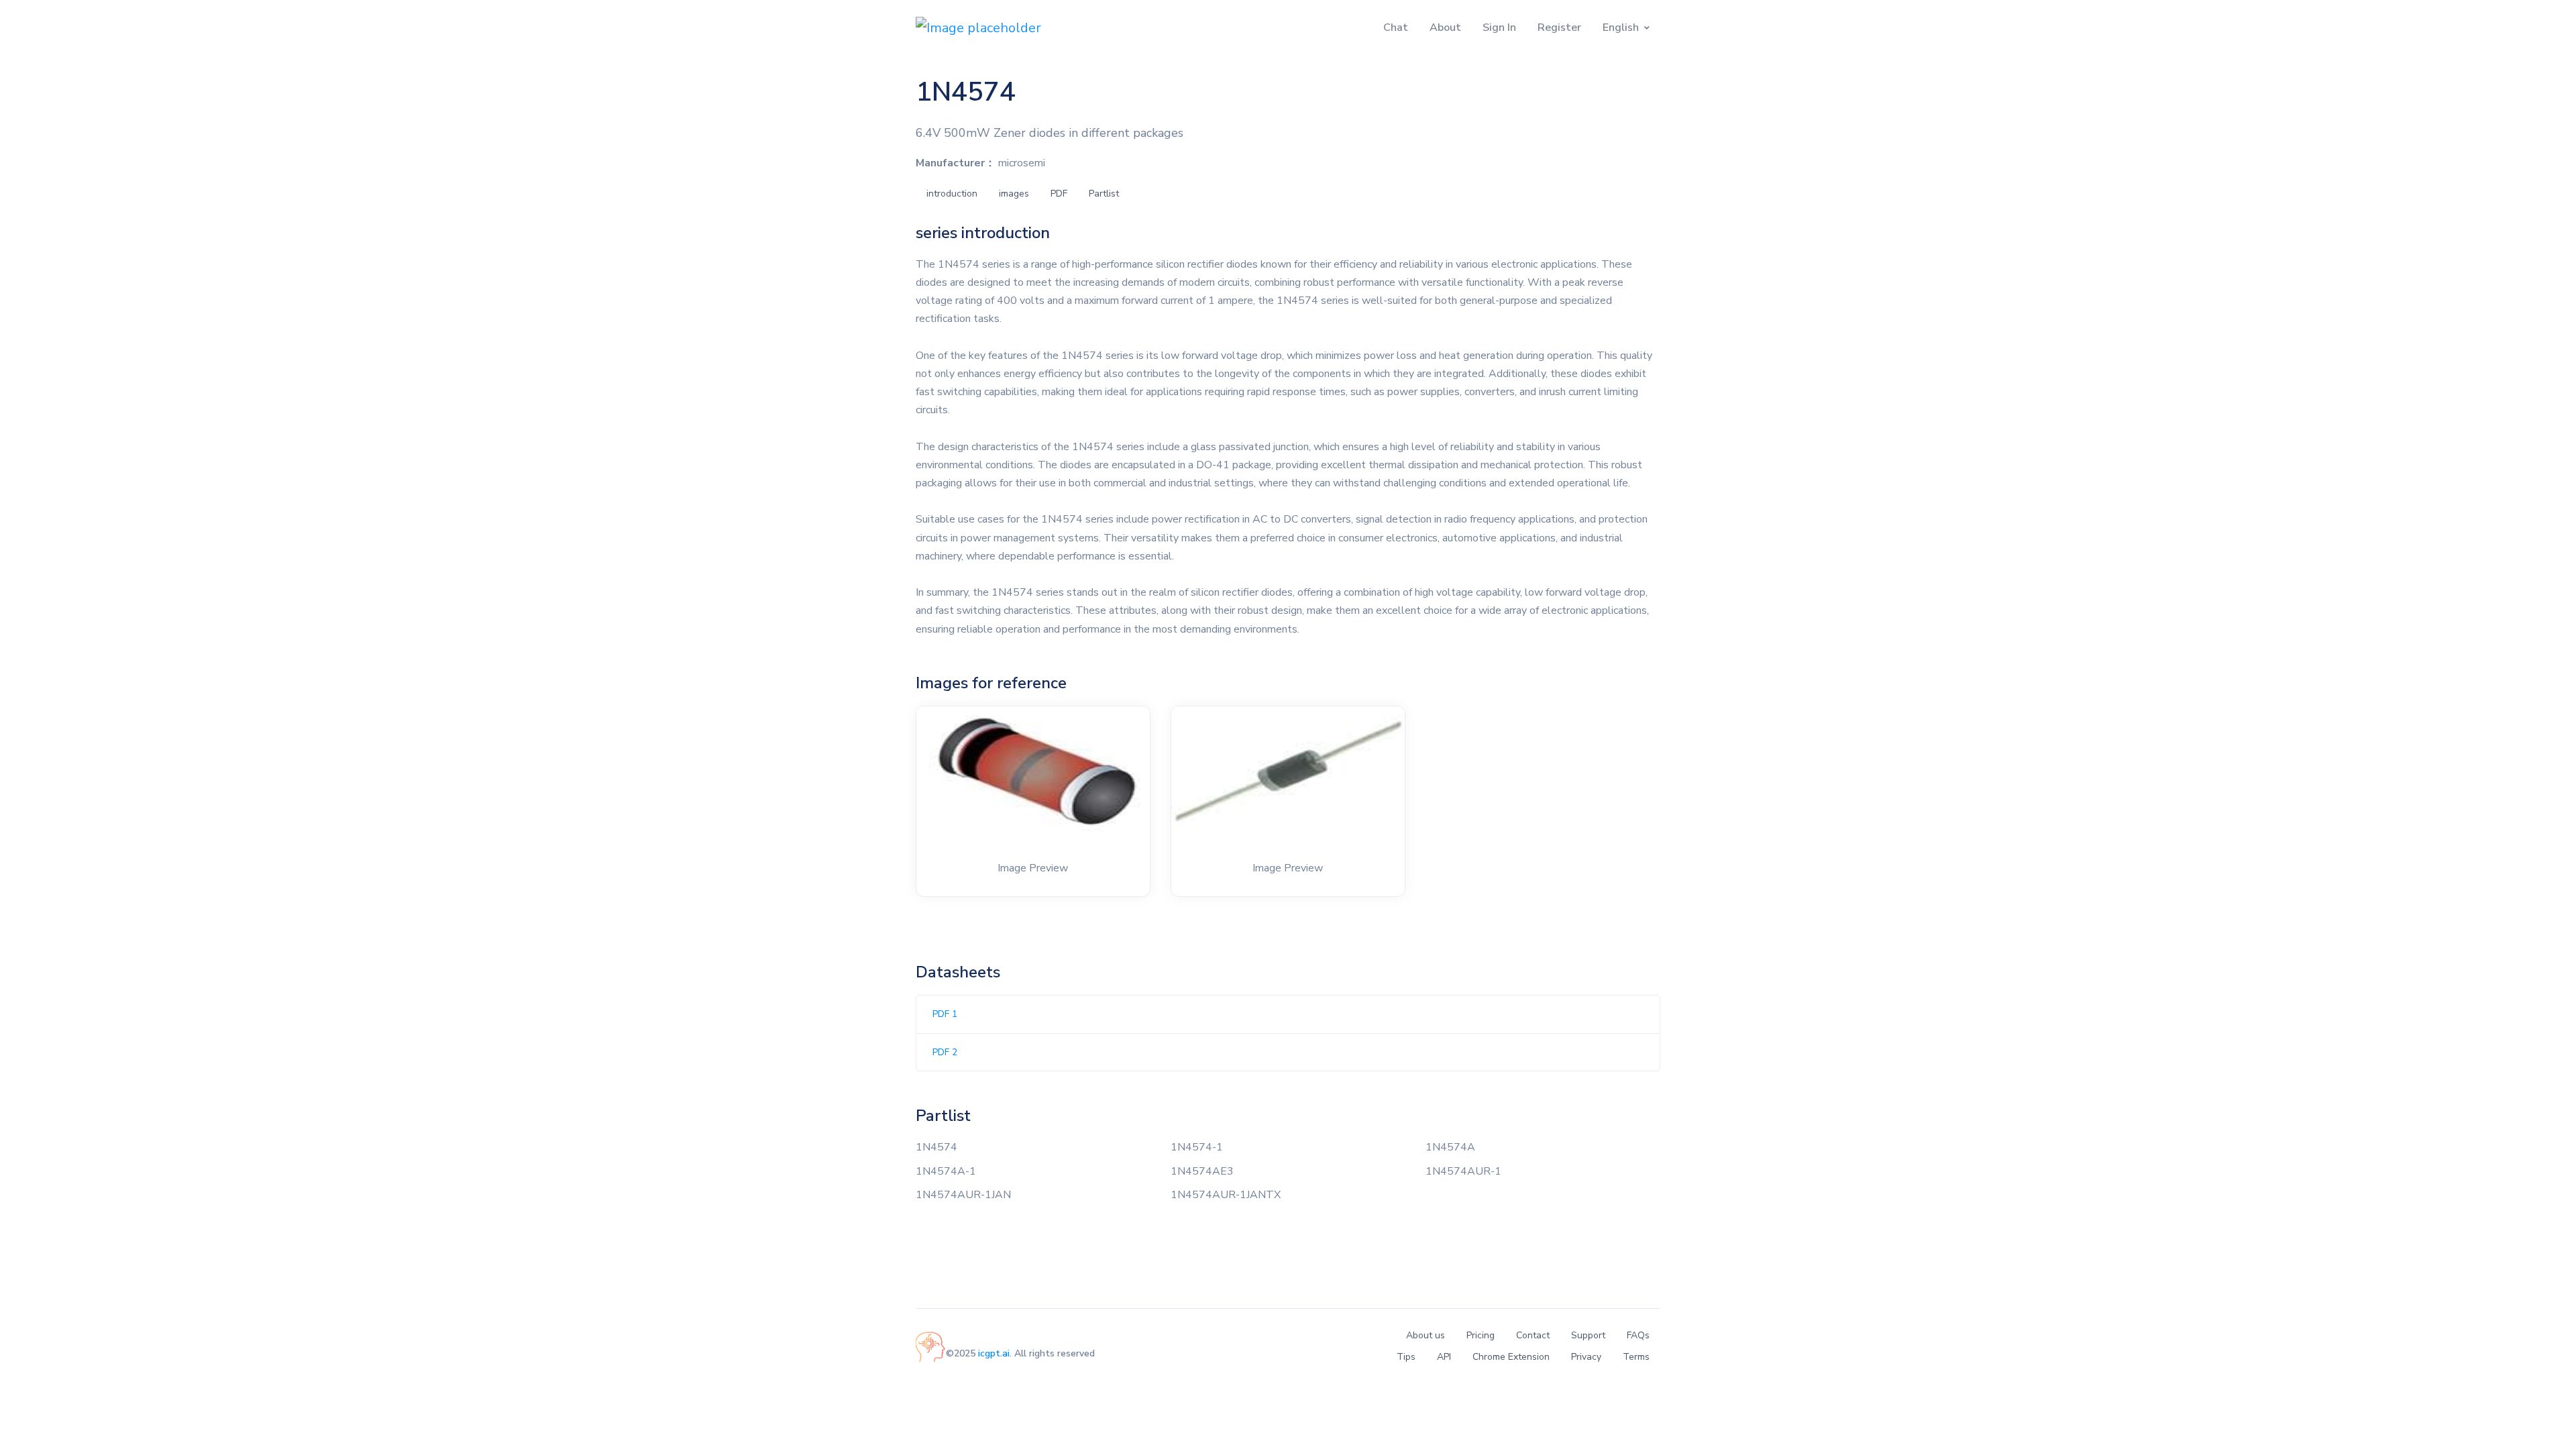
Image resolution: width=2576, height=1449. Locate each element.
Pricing (1481, 1335)
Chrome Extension (1511, 1357)
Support (1588, 1335)
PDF (1059, 194)
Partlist (1104, 194)
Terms (1636, 1357)
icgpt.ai (994, 1353)
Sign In (1499, 28)
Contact (1533, 1335)
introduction (952, 194)
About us (1426, 1335)
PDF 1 (945, 1014)
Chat (1396, 28)
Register (1559, 28)
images (1014, 194)
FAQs (1638, 1335)
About (1445, 28)
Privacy (1586, 1357)
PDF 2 (945, 1052)
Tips (1406, 1357)
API (1444, 1357)
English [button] (1621, 28)
